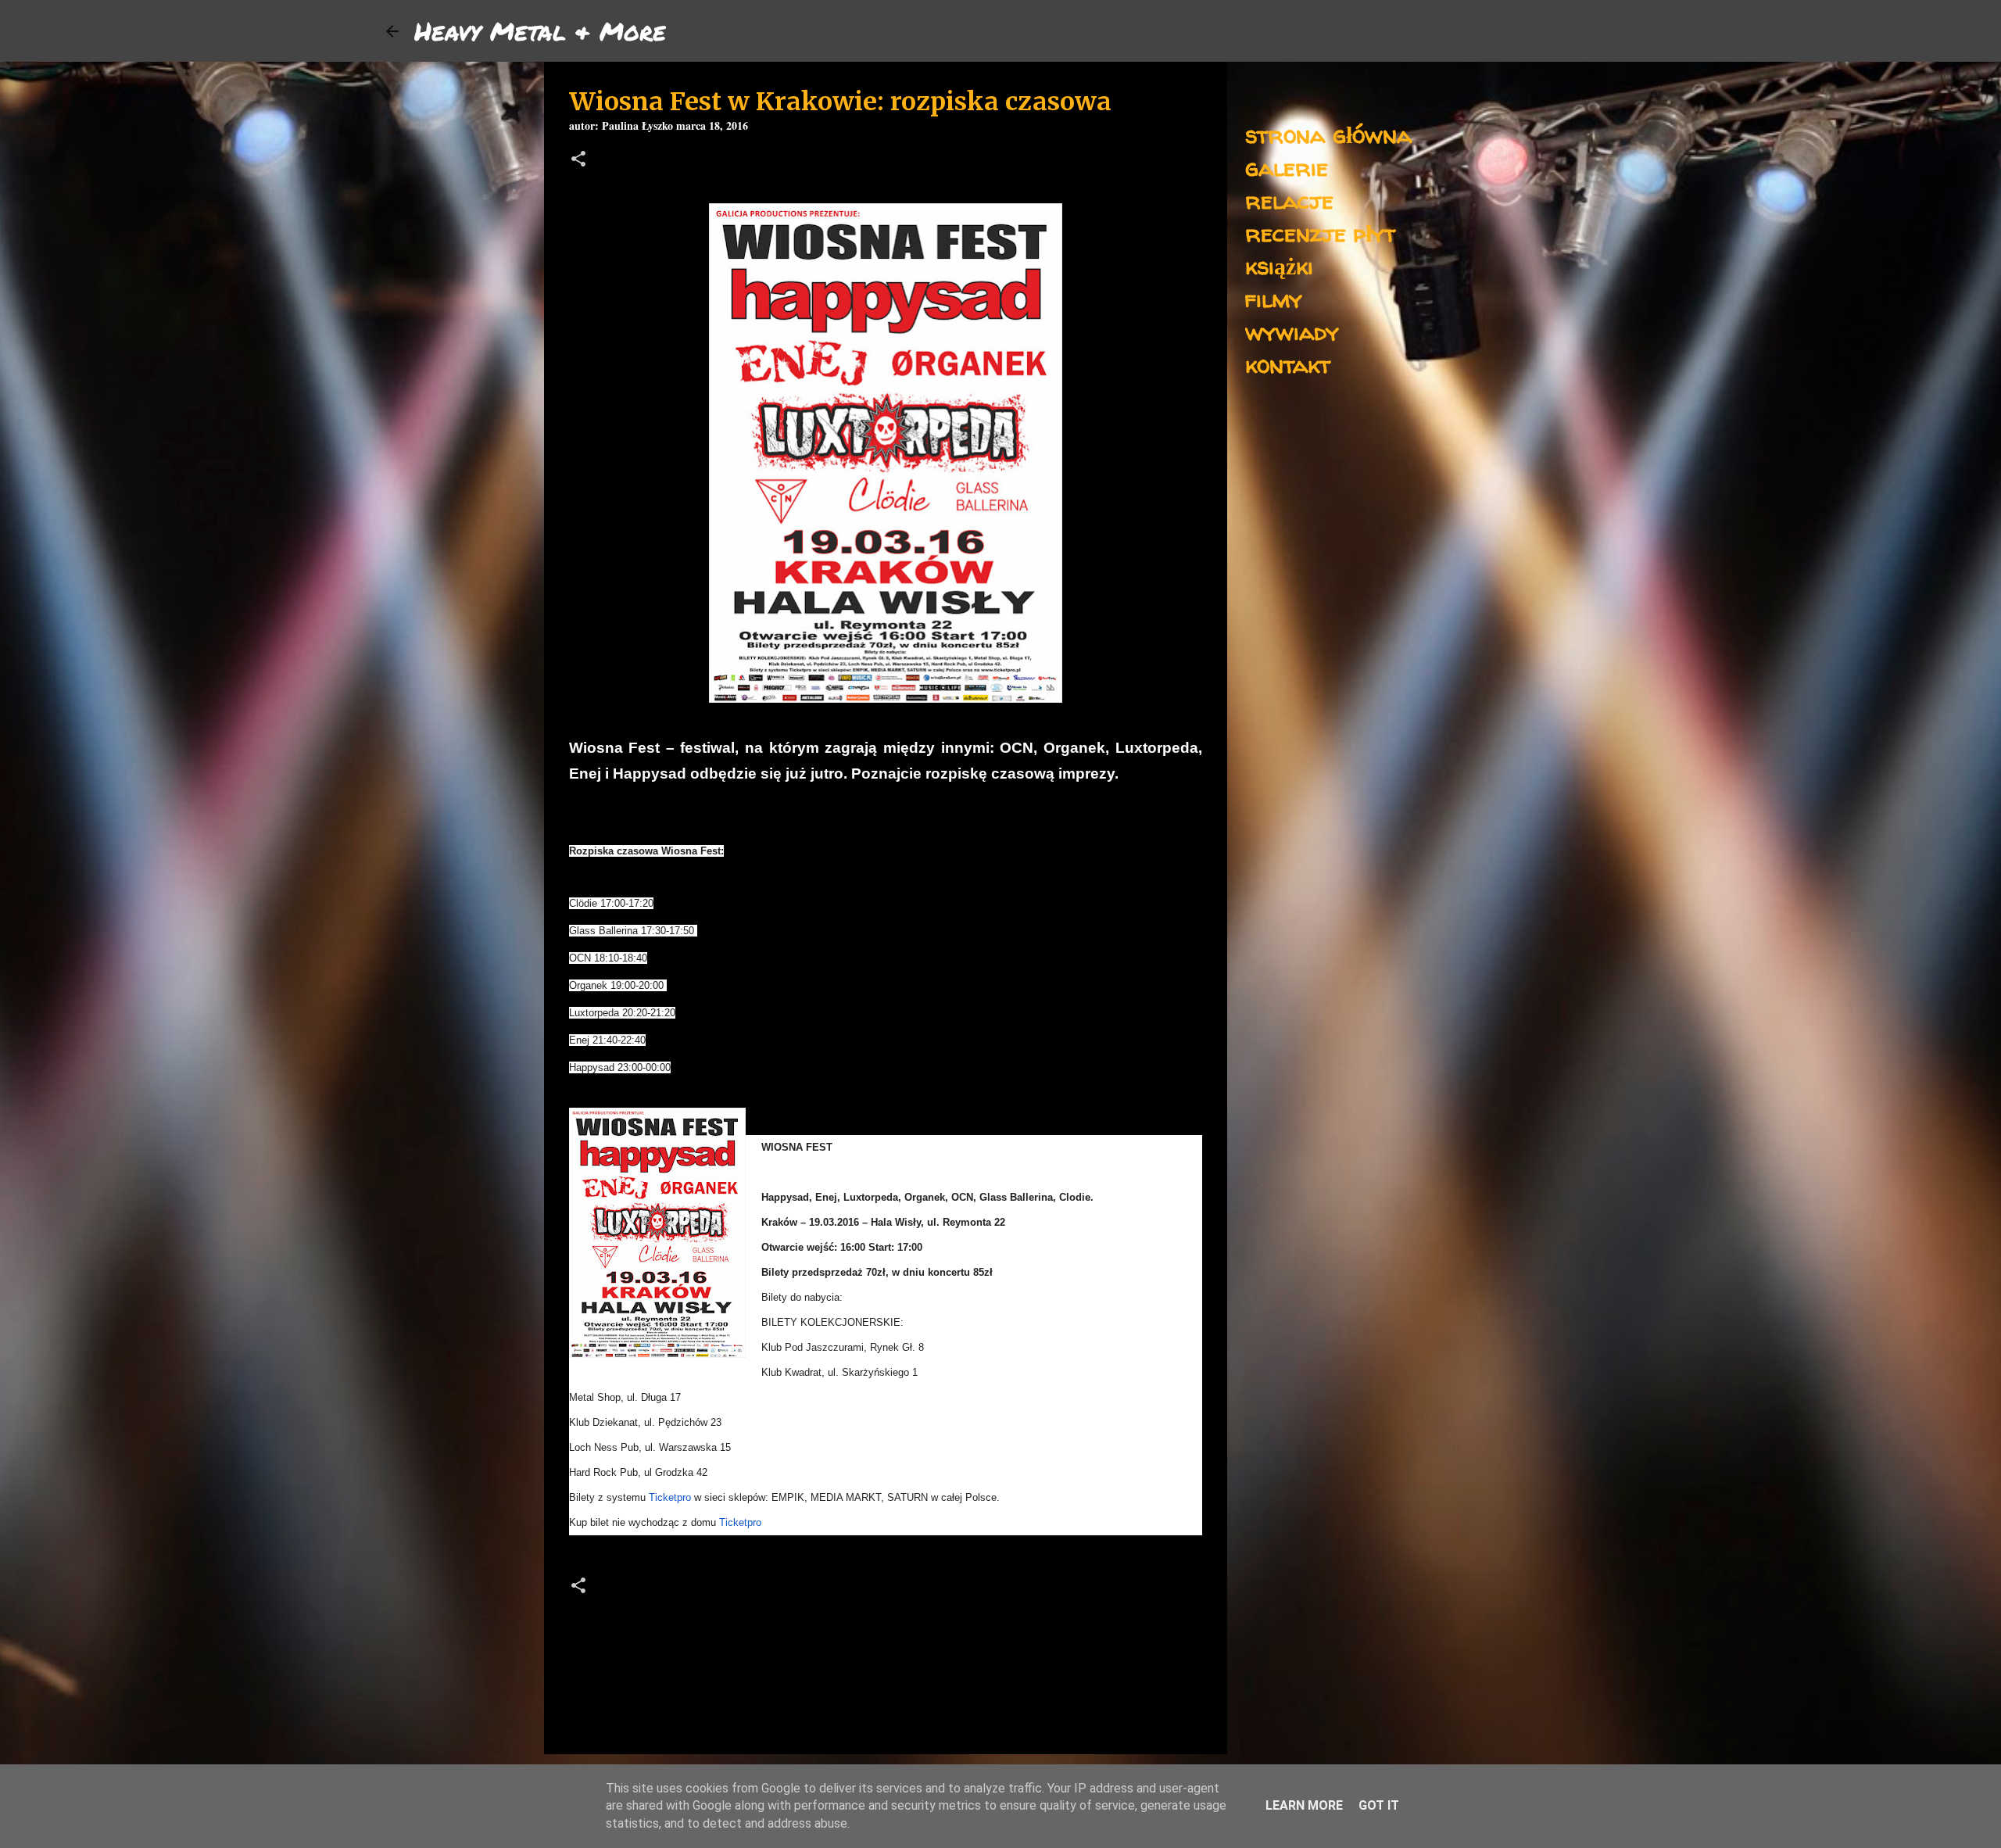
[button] (578, 161)
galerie (1287, 167)
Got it (1379, 1805)
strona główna (1328, 134)
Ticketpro (670, 1497)
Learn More (1304, 1805)
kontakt (1288, 364)
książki (1279, 265)
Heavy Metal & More (540, 30)
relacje (1289, 200)
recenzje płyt (1320, 233)
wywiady (1292, 331)
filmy (1274, 298)
